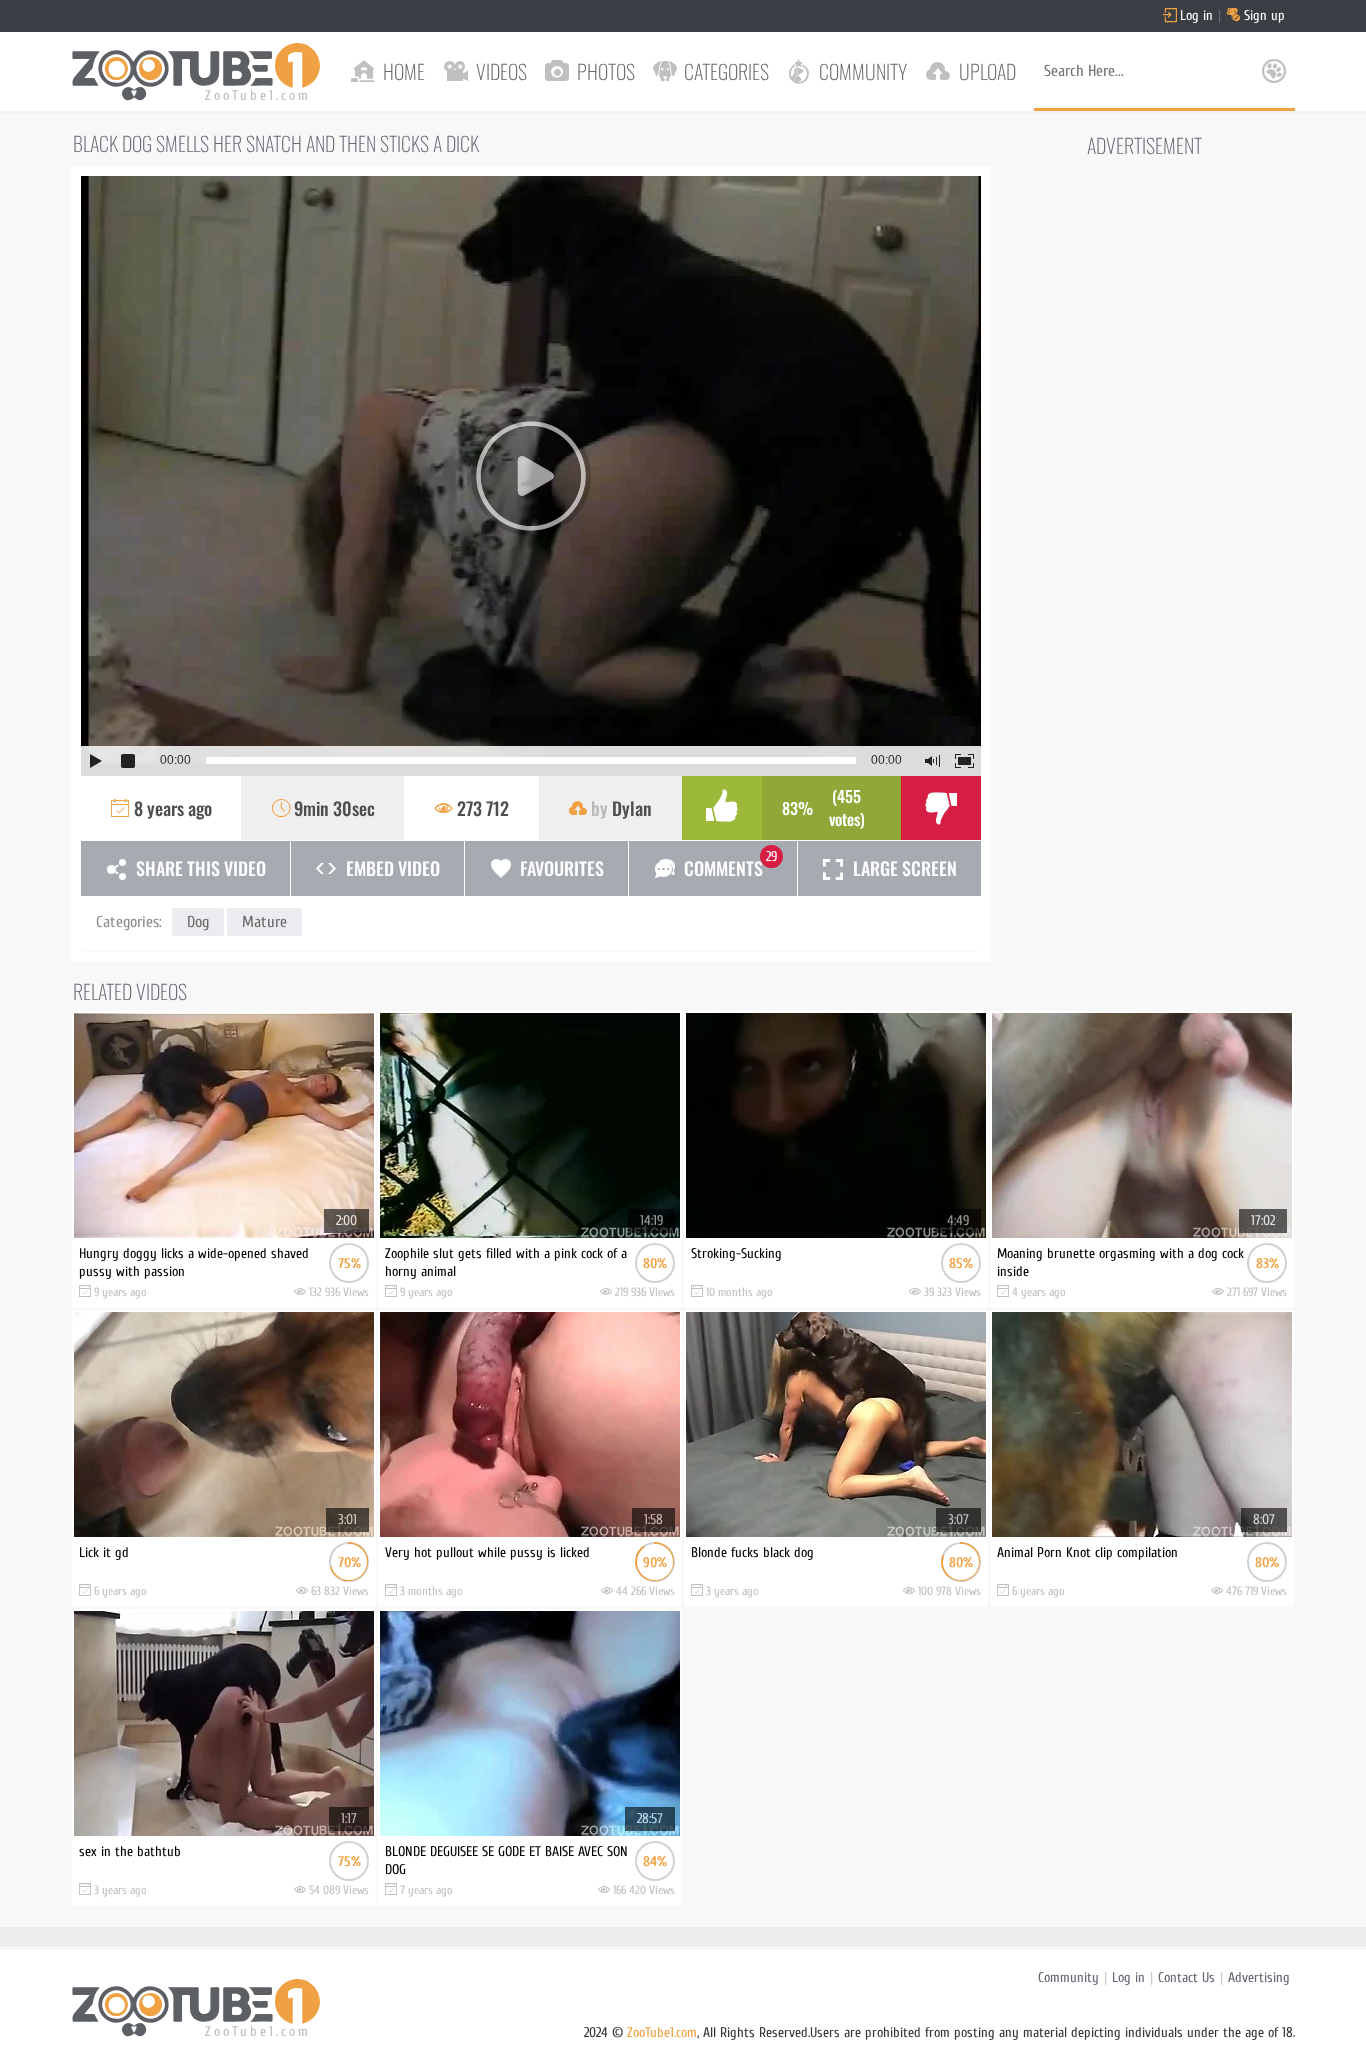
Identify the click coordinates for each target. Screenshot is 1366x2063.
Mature (264, 922)
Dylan (632, 808)
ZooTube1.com (662, 2032)
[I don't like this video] (941, 808)
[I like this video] (722, 808)
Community (1068, 1977)
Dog (198, 922)
